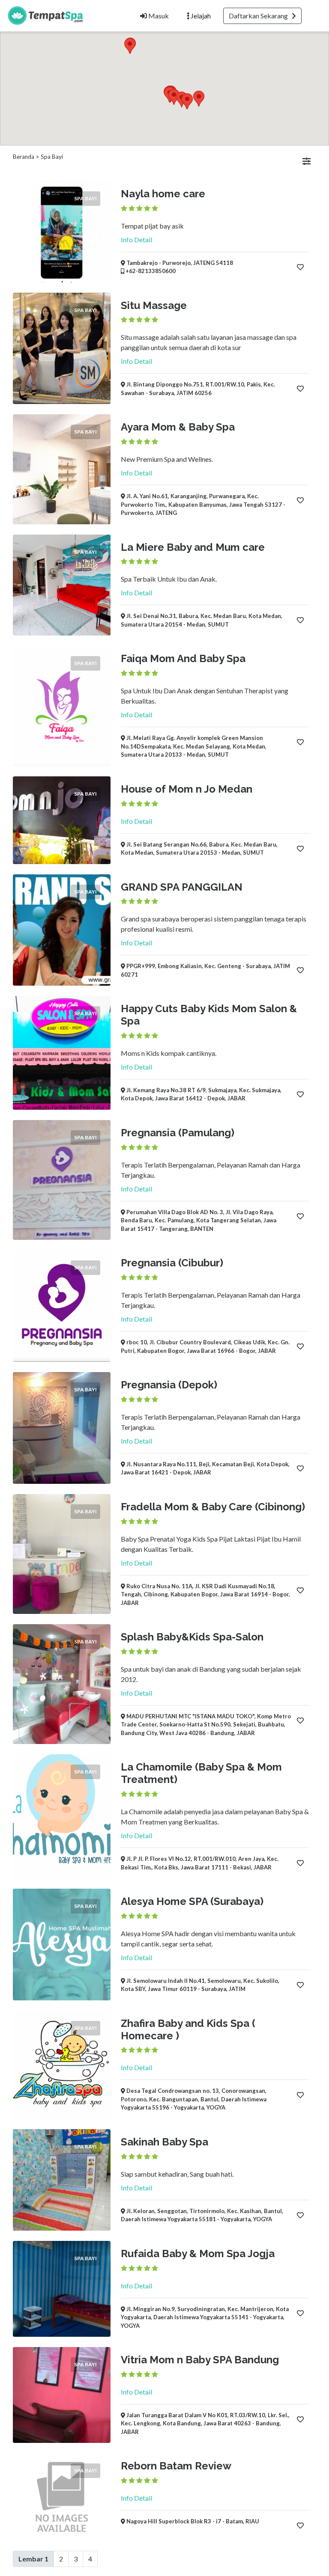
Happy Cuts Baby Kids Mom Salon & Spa (209, 1015)
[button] (130, 46)
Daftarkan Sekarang (260, 16)
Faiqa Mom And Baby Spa (183, 658)
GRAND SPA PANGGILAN (182, 887)
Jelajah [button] (200, 16)
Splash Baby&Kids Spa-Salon (192, 1637)
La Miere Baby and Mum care (193, 547)
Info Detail (136, 239)
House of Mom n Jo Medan (187, 789)
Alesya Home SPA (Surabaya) (192, 1901)
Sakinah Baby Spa (164, 2142)
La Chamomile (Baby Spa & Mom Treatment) (201, 1773)
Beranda (24, 157)
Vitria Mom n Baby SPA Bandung (200, 2360)
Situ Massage (154, 305)
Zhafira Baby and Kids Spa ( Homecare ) (188, 2029)
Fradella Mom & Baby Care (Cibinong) (213, 1507)
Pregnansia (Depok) (169, 1385)
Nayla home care (163, 194)
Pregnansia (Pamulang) (178, 1133)
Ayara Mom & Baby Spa (178, 427)
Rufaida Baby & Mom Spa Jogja (198, 2254)
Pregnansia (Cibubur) (172, 1263)
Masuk (158, 16)
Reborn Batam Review (176, 2466)
